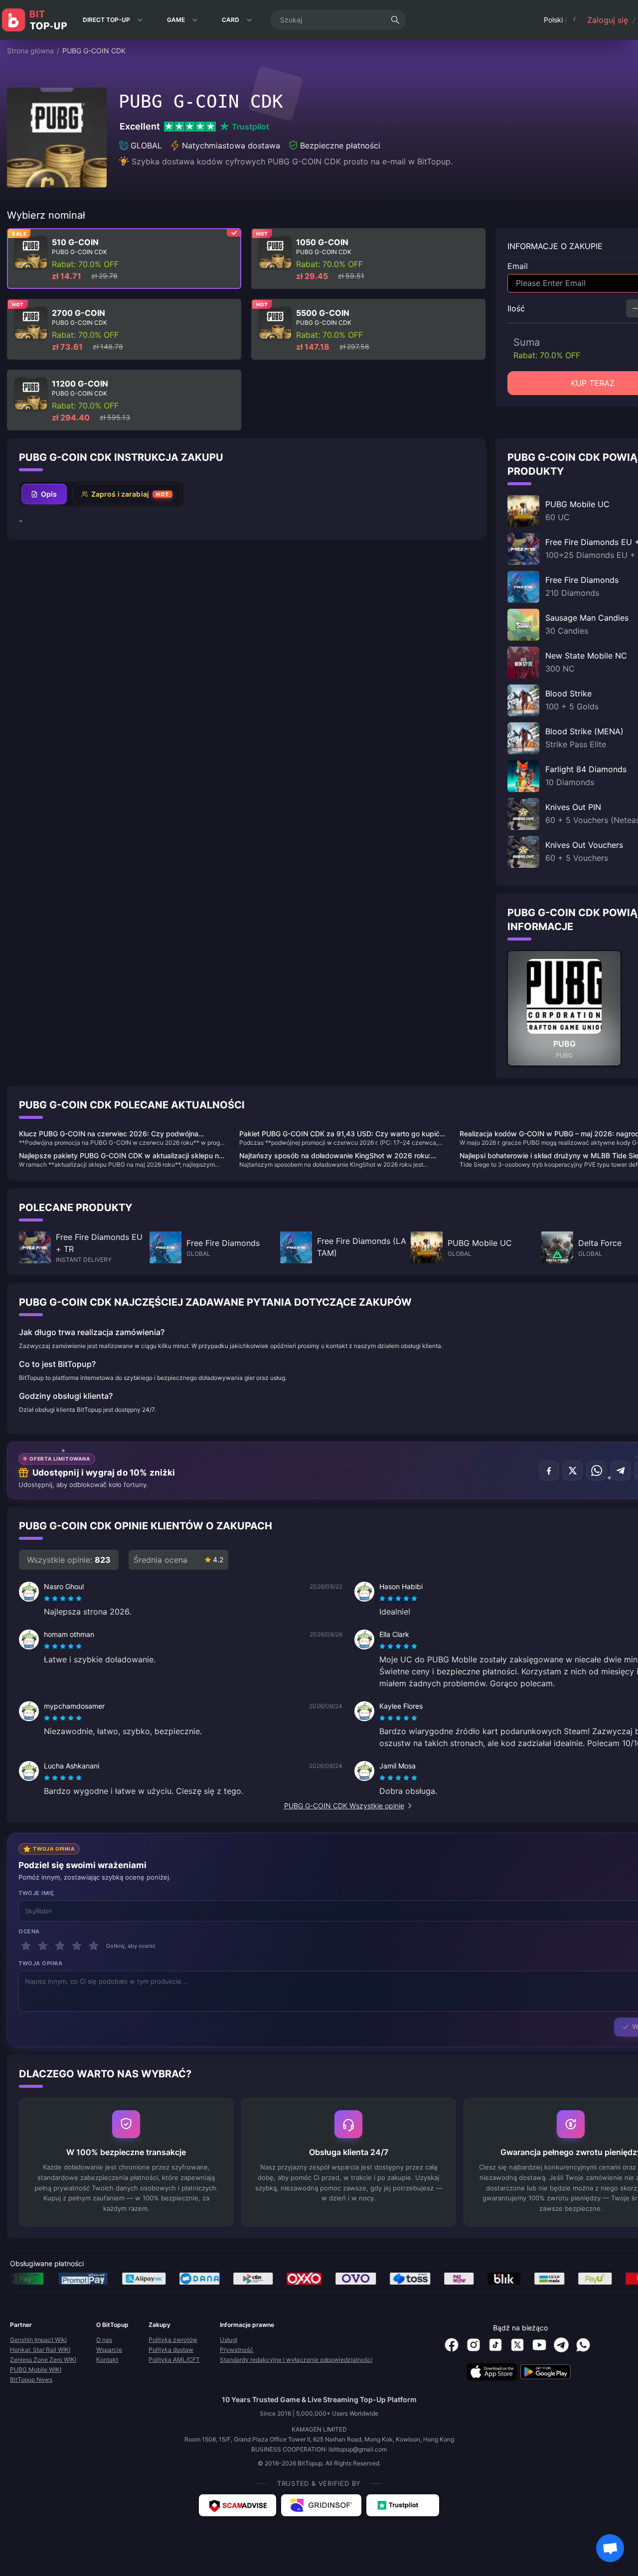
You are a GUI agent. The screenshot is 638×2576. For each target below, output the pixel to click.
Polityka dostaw (171, 2350)
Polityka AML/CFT (174, 2360)
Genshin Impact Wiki (38, 2340)
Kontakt (107, 2360)
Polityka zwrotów (173, 2340)
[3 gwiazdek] (60, 1946)
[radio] (48, 1599)
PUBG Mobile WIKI (36, 2370)
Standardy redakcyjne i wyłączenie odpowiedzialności (296, 2360)
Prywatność (237, 2350)
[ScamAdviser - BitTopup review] (238, 2505)
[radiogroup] (63, 1599)
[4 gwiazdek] (77, 1946)
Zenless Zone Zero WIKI (43, 2360)
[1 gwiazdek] (26, 1946)
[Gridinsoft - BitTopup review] (321, 2505)
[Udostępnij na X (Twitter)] (573, 1471)
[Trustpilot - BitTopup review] (403, 2505)
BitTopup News (31, 2379)
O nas (104, 2340)
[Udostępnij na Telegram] (621, 1471)
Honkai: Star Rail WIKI (40, 2350)
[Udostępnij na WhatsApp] (597, 1471)
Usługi (229, 2340)
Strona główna (30, 51)
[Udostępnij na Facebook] (549, 1471)
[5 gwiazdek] (94, 1946)
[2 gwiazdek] (43, 1946)
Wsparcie (109, 2350)
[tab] (44, 494)
